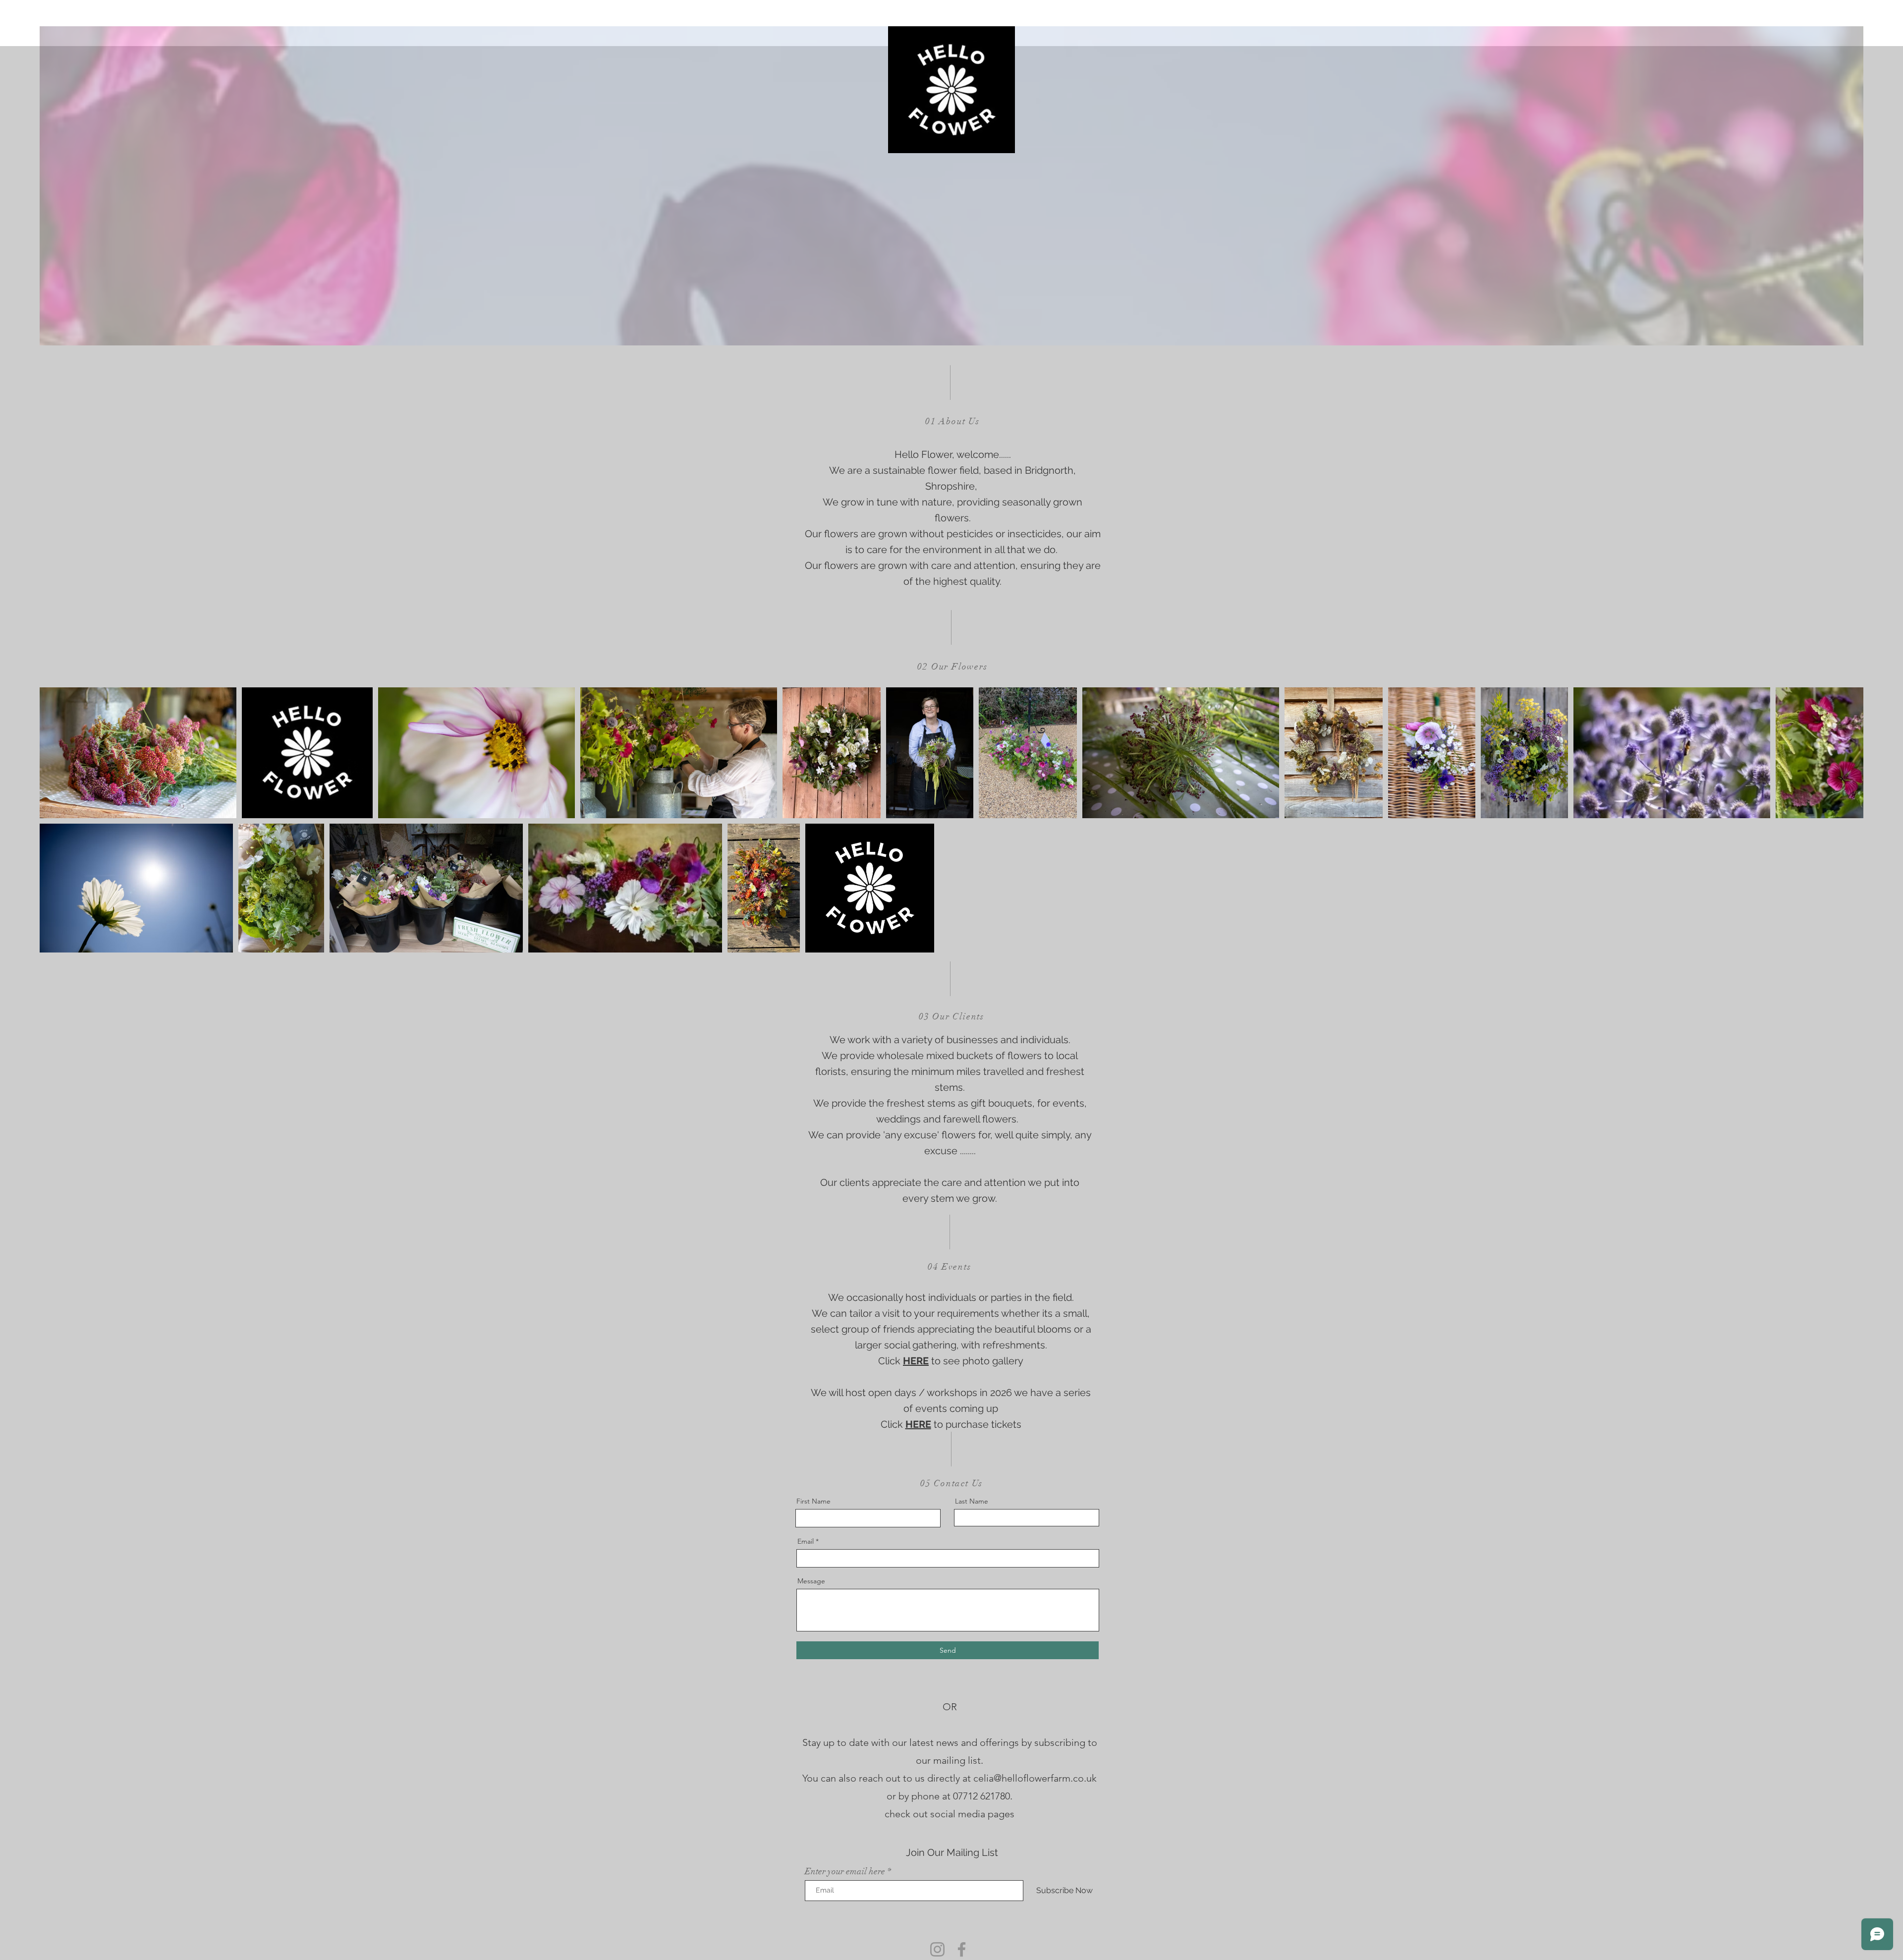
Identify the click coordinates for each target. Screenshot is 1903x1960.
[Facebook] (962, 1949)
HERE (916, 1361)
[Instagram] (937, 1949)
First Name (813, 1501)
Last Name (972, 1501)
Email (806, 1541)
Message (811, 1581)
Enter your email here (845, 1871)
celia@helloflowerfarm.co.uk (1035, 1778)
